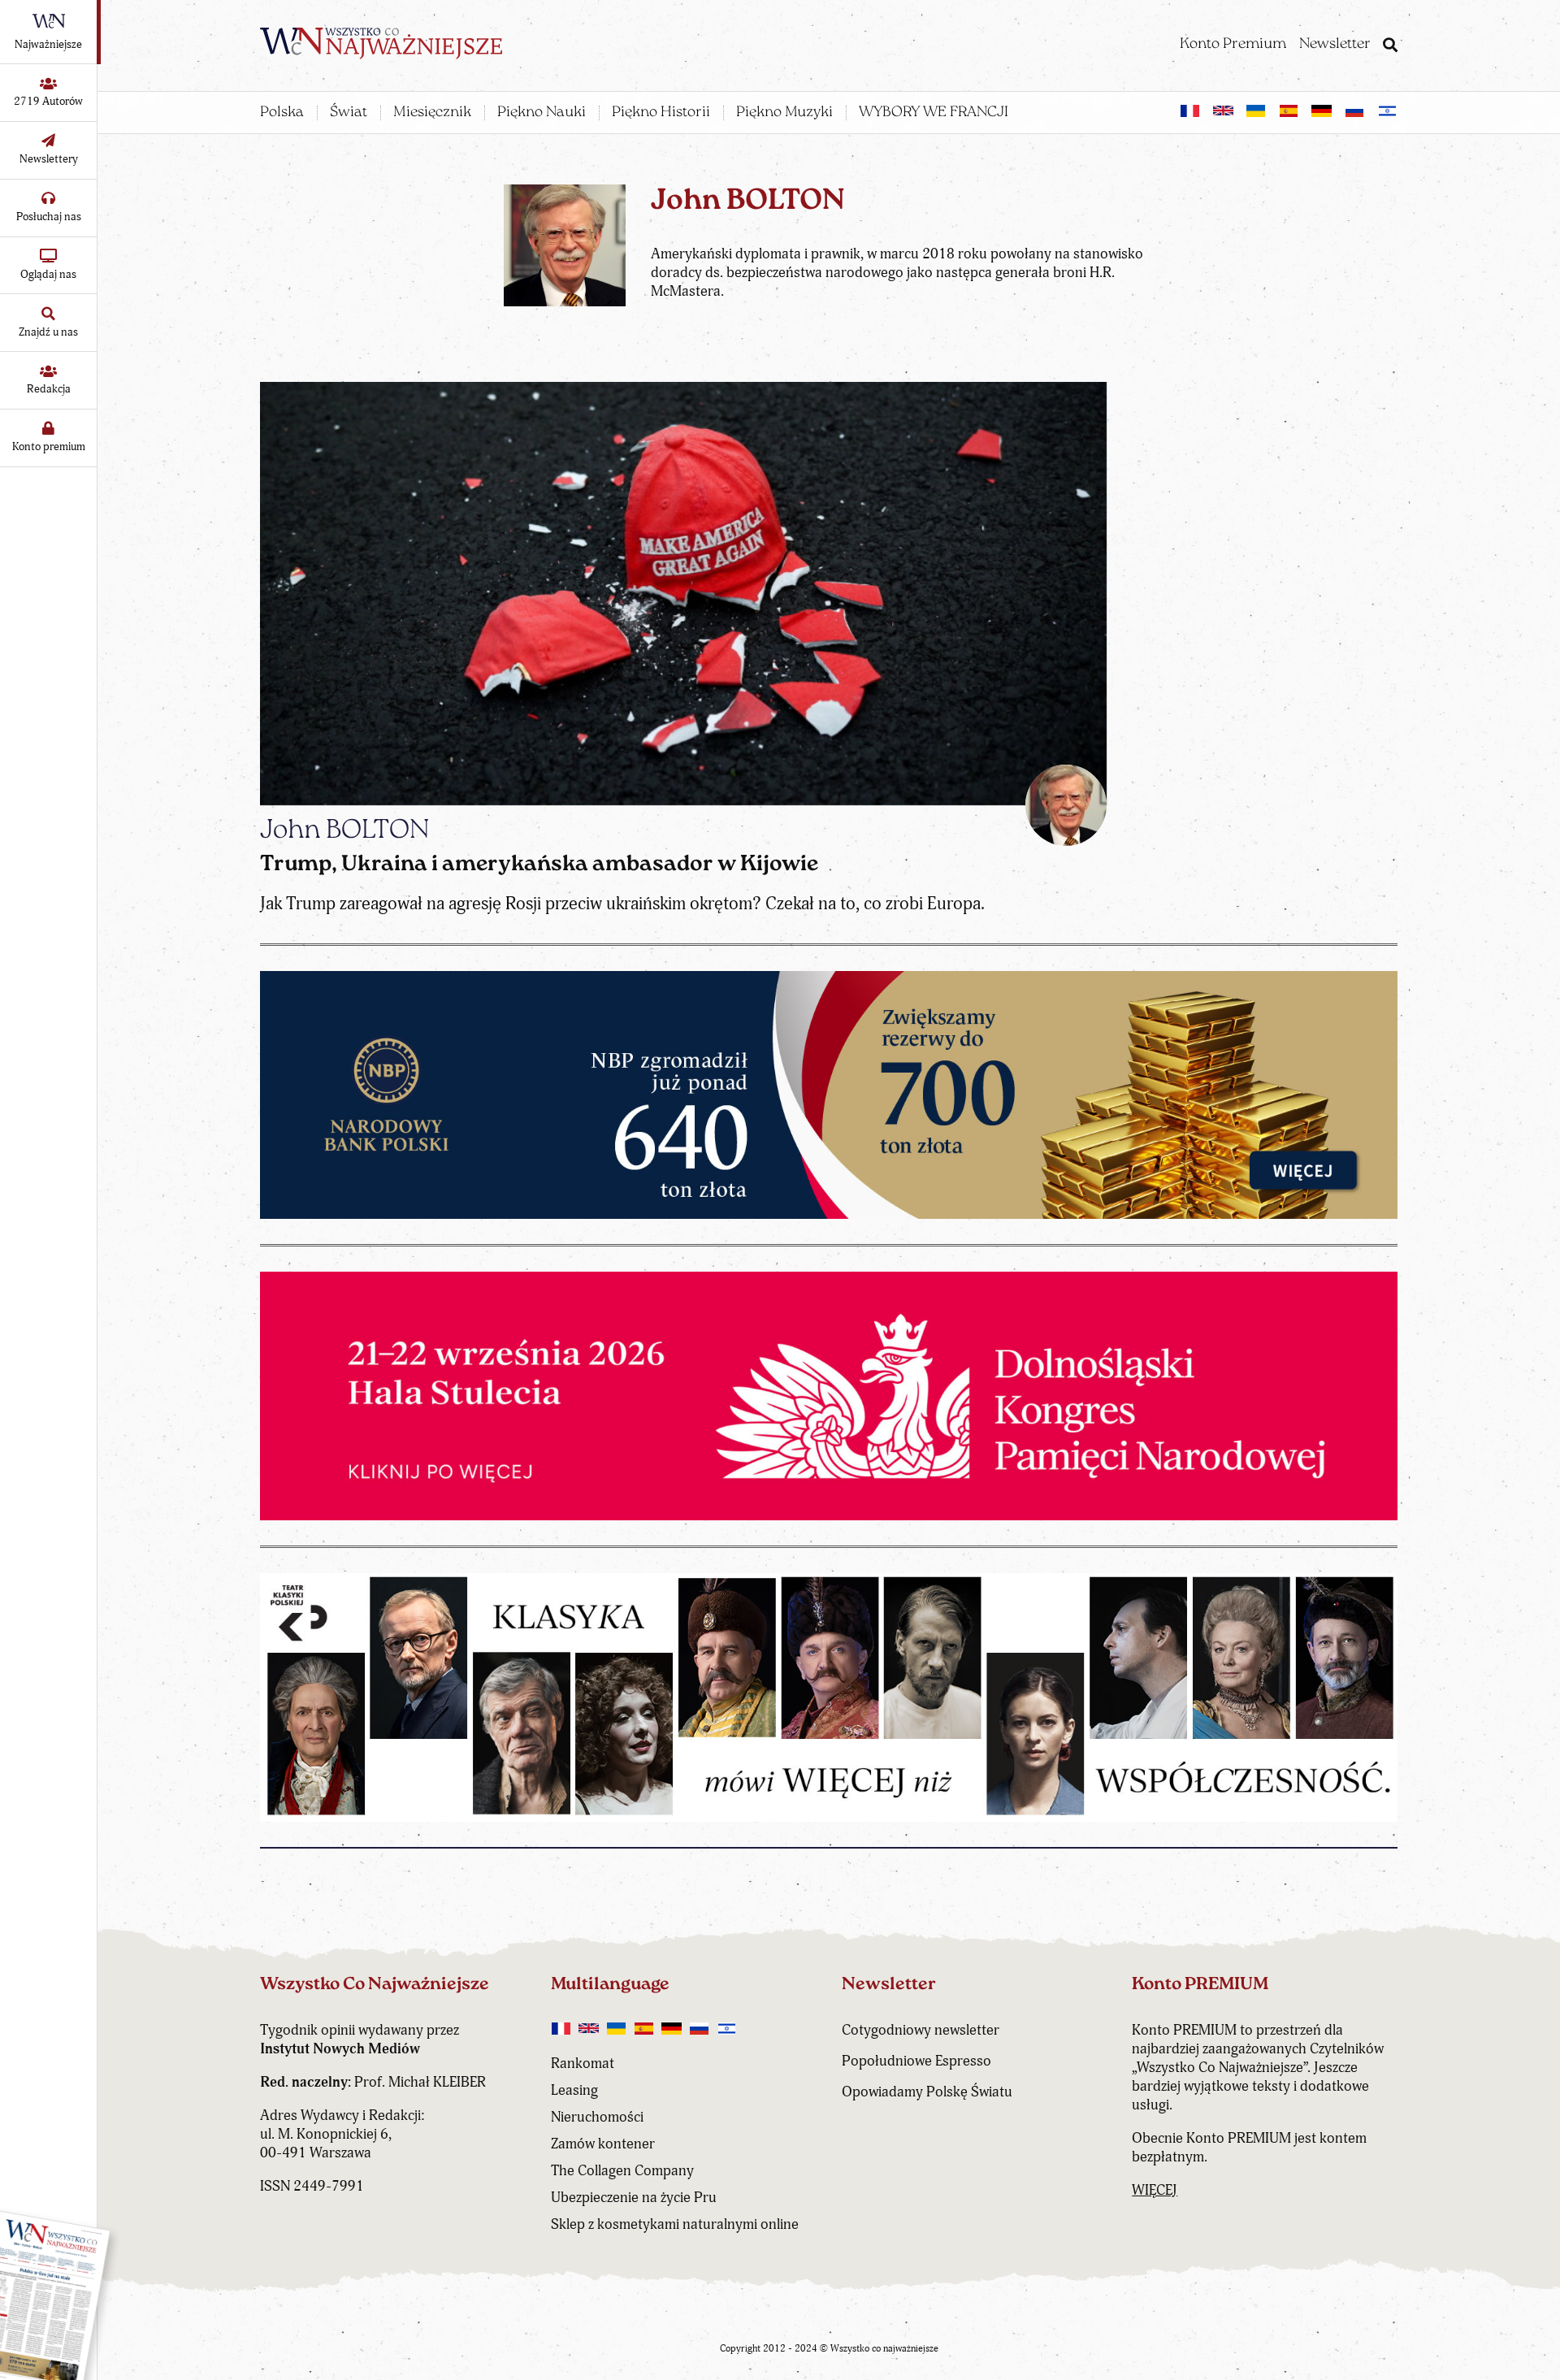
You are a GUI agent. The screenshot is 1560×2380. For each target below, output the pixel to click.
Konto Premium (1233, 45)
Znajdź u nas (48, 332)
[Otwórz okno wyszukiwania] (1390, 47)
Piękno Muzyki (784, 113)
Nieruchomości (597, 2117)
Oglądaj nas (48, 274)
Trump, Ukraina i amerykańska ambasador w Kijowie (539, 865)
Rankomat (583, 2064)
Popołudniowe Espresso (916, 2061)
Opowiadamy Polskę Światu (927, 2092)
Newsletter (1335, 45)
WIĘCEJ (1155, 2190)
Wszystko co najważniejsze (884, 2349)
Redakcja (49, 389)
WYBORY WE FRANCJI (934, 113)
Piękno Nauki (542, 113)
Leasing (574, 2090)
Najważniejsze (48, 44)
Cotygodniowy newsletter (921, 2030)
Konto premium (49, 447)
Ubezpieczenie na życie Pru (634, 2198)
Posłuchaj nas (49, 217)
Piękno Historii (661, 113)
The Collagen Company (622, 2171)
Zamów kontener (603, 2144)
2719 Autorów (48, 101)
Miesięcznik (432, 113)
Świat (349, 113)
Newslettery (49, 159)
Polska (282, 113)
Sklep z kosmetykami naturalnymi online (675, 2224)
